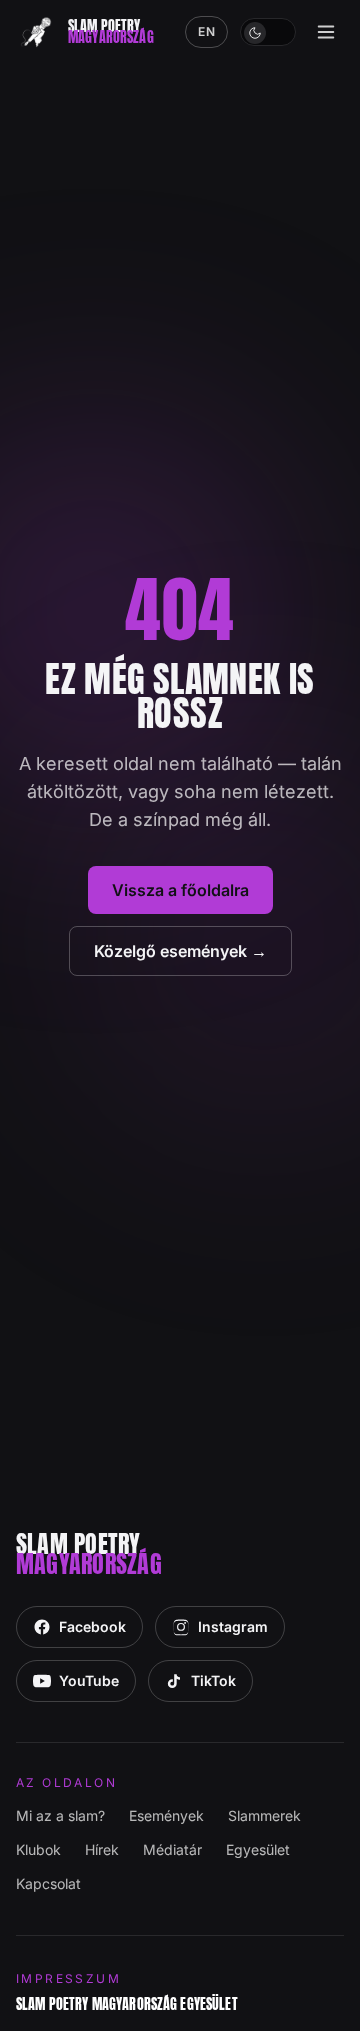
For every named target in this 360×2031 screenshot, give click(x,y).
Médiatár (172, 1849)
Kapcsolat (48, 1883)
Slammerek (264, 1815)
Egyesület (258, 1849)
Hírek (102, 1849)
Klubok (38, 1849)
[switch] (268, 32)
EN (206, 31)
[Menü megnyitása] (326, 32)
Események (166, 1815)
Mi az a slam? (60, 1815)
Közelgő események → (180, 951)
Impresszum (68, 1978)
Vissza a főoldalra (180, 890)
